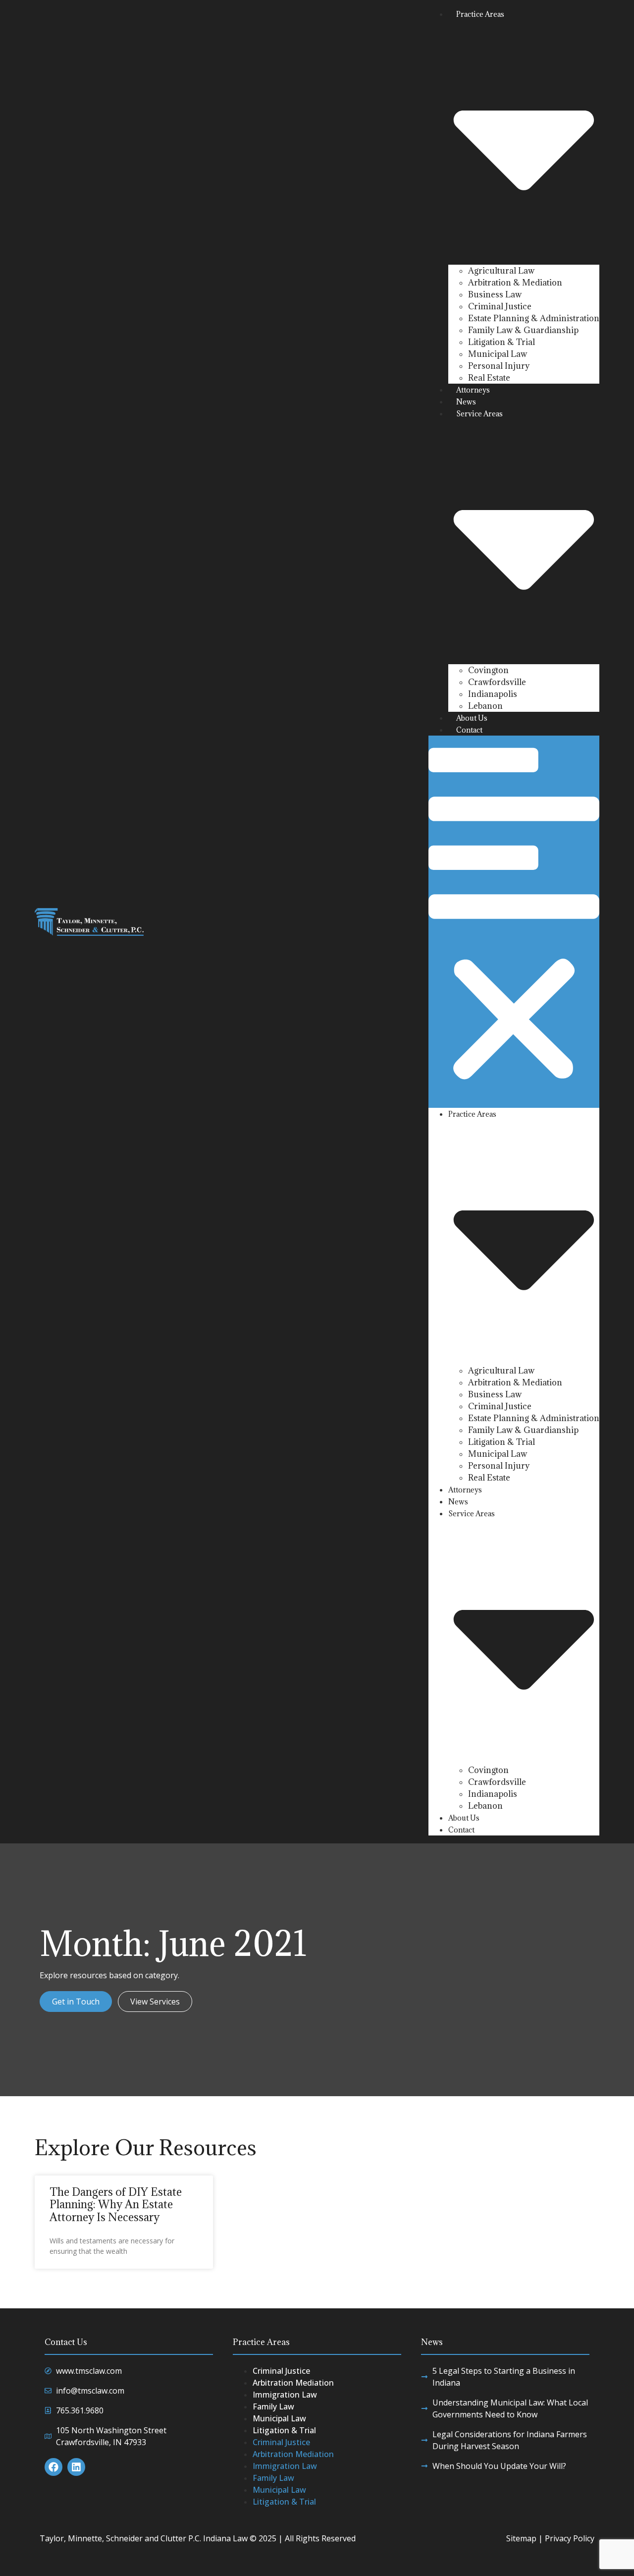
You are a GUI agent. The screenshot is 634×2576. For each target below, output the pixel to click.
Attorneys (473, 390)
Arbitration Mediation (293, 2383)
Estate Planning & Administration (534, 318)
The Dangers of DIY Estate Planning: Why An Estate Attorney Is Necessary (116, 2204)
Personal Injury (499, 366)
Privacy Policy (570, 2538)
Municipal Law (498, 354)
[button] (514, 922)
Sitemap (521, 2538)
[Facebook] (53, 2467)
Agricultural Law (501, 271)
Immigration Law (285, 2395)
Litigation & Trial (502, 342)
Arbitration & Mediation (515, 283)
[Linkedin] (76, 2467)
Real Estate (489, 378)
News (466, 402)
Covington (488, 670)
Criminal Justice (500, 306)
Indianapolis (493, 694)
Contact (469, 730)
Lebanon (485, 706)
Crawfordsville (497, 682)
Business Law (495, 294)
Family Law (273, 2406)
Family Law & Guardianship (523, 330)
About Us (472, 718)
